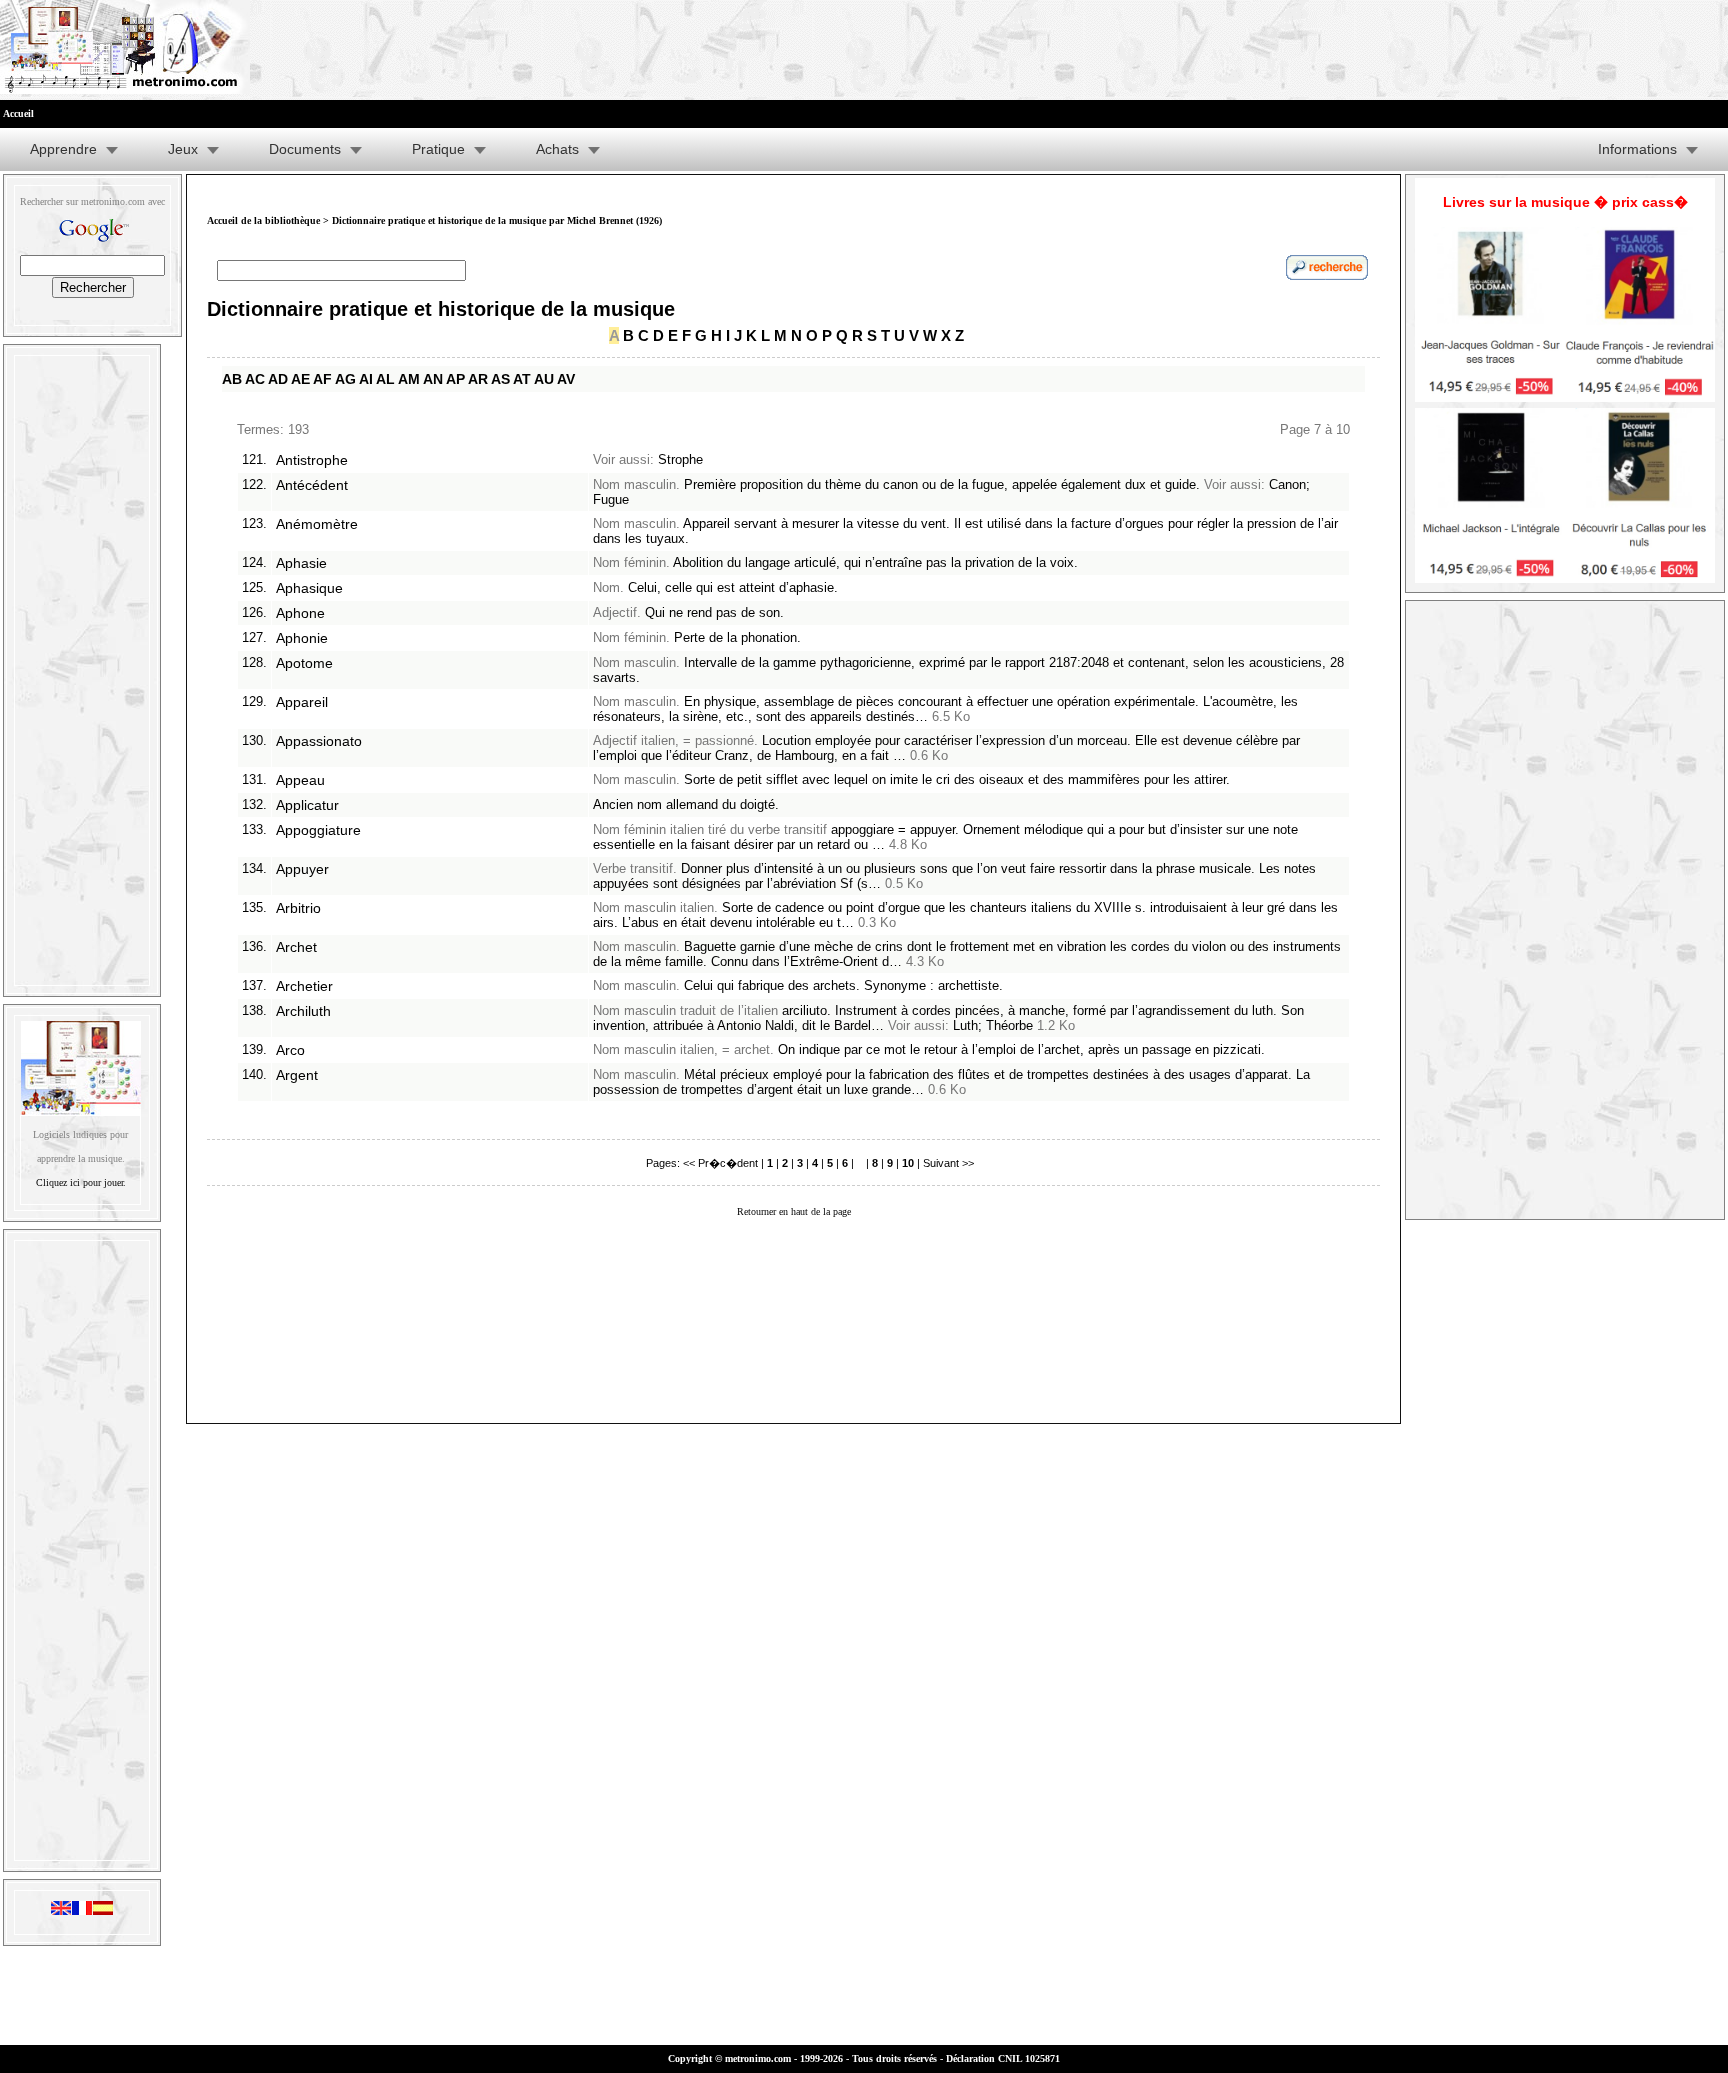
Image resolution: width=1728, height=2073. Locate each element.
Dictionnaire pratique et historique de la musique (441, 309)
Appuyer (302, 869)
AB (232, 379)
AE (300, 379)
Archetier (304, 986)
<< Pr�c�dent (720, 1163)
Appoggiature (318, 830)
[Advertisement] (82, 666)
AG (345, 379)
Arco (290, 1050)
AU (544, 379)
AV (566, 379)
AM (409, 379)
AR (478, 379)
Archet (296, 947)
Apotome (304, 663)
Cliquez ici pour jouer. (81, 1182)
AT (522, 379)
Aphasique (309, 588)
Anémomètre (317, 524)
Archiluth (303, 1011)
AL (385, 379)
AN (433, 379)
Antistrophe (312, 460)
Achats (557, 149)
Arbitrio (298, 908)
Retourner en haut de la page (794, 1211)
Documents (305, 149)
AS (500, 379)
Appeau (300, 780)
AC (255, 379)
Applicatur (307, 805)
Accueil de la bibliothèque (263, 220)
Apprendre (63, 149)
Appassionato (319, 741)
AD (278, 379)
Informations (1637, 149)
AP (455, 379)
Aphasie (301, 563)
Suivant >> (948, 1163)
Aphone (300, 613)
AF (322, 379)
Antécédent (312, 485)
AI (366, 379)
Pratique (438, 149)
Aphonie (302, 638)
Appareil (302, 702)
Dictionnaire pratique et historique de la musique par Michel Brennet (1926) (497, 220)
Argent (297, 1075)
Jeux (183, 149)
